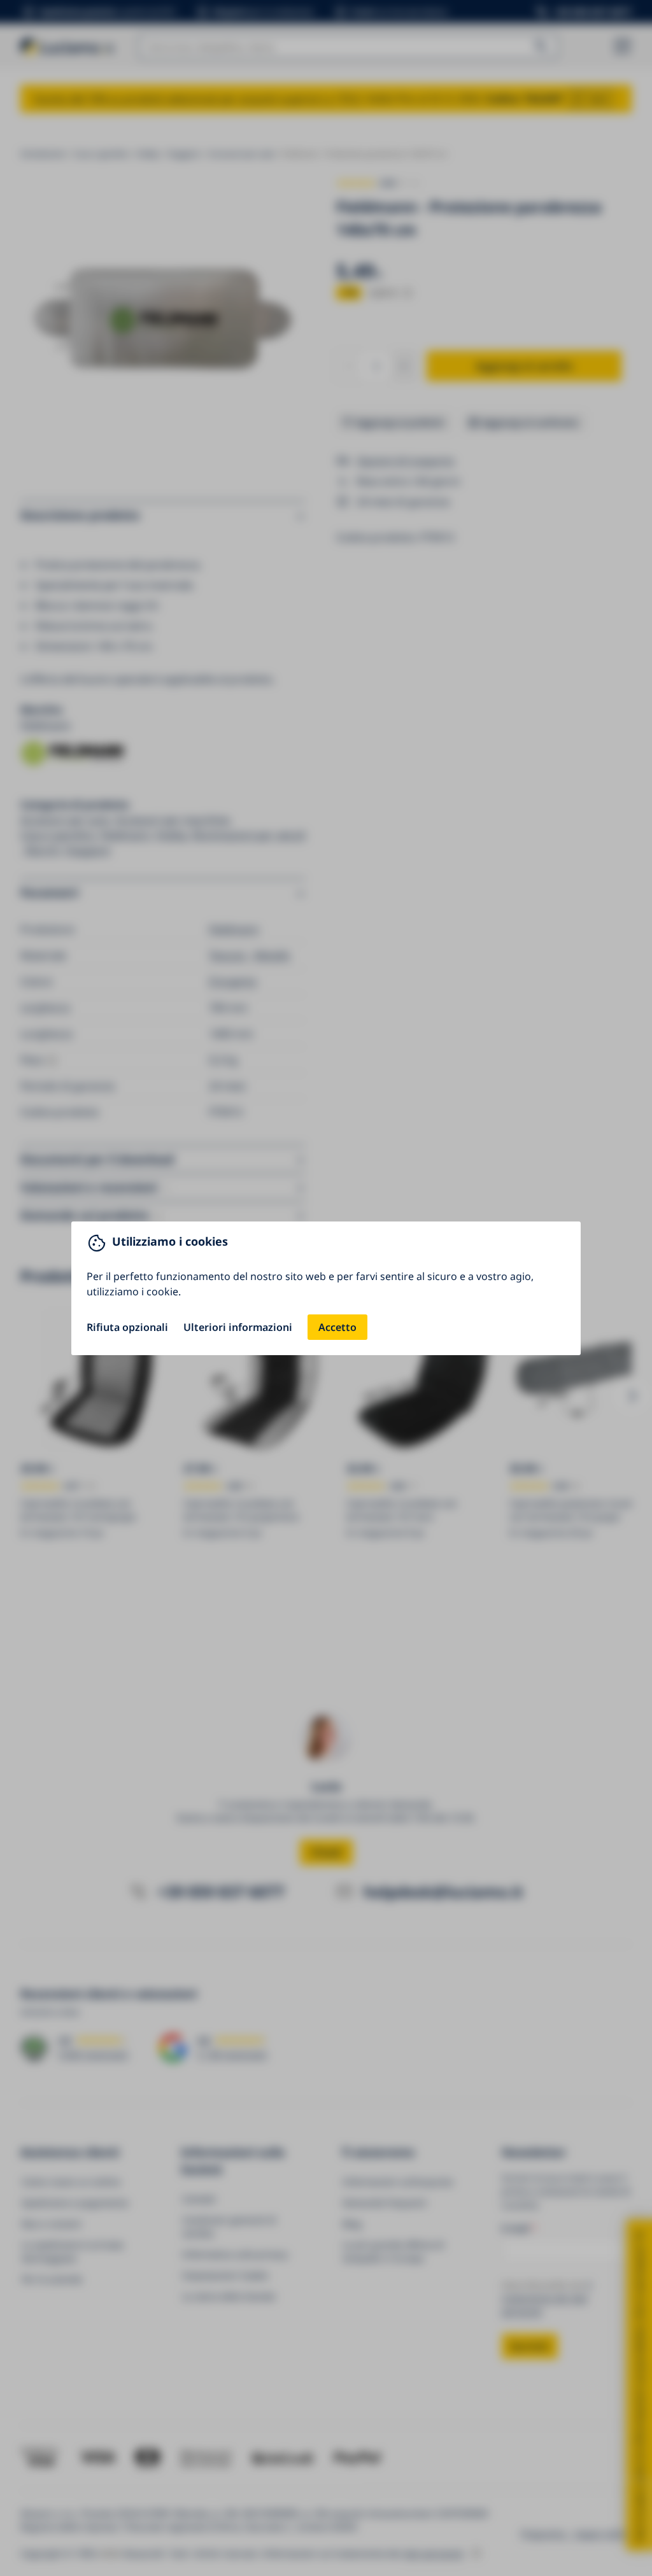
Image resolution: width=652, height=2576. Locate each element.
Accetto (337, 1327)
